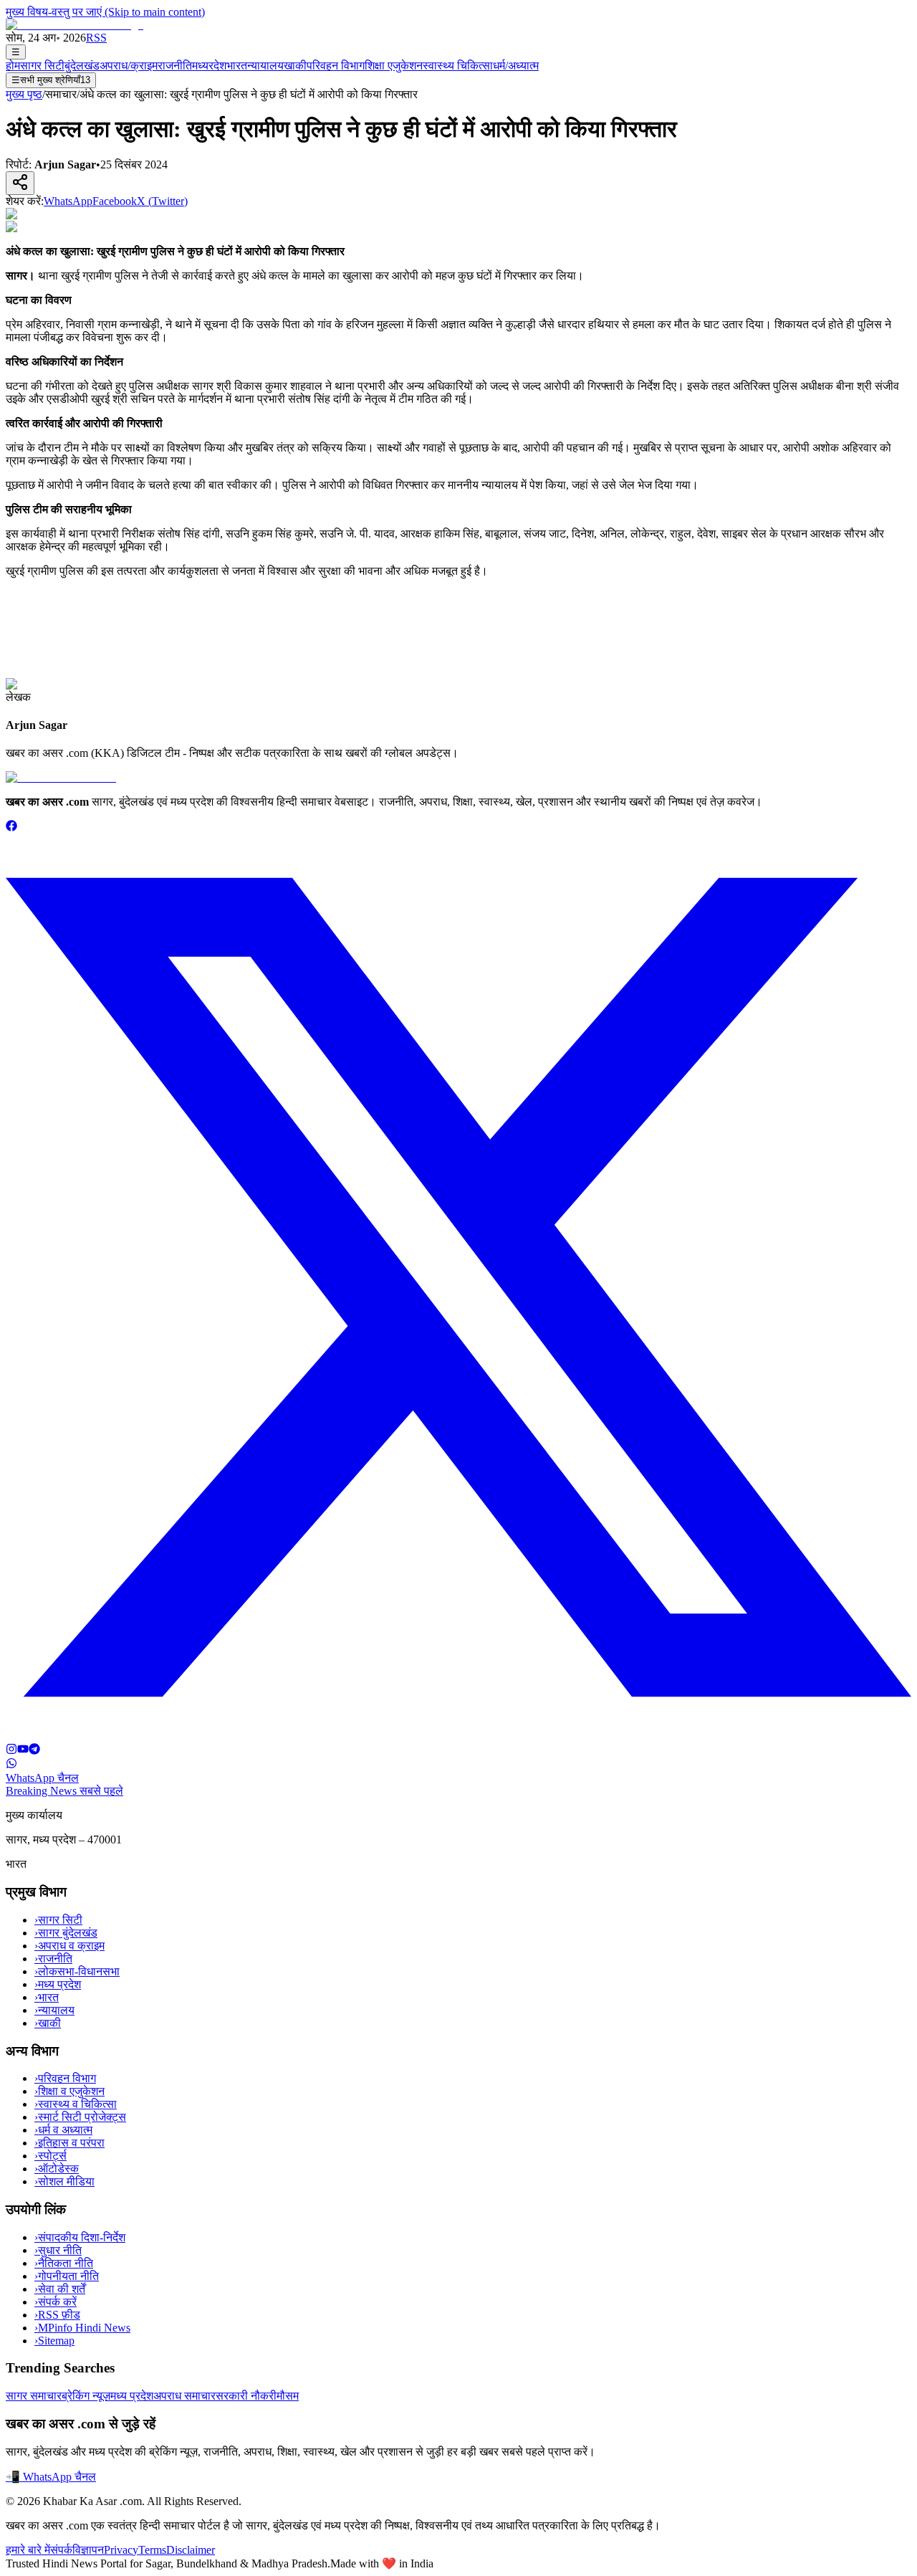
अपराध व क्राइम (69, 1946)
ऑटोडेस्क (57, 2169)
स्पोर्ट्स (51, 2156)
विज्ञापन (88, 2550)
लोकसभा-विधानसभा (77, 1971)
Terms (152, 2550)
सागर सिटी (42, 66)
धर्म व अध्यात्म (63, 2130)
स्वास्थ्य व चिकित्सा (76, 2104)
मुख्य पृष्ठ (24, 94)
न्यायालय (265, 66)
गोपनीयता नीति (67, 2276)
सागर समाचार (34, 2396)
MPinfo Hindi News (82, 2328)
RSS (96, 38)
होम (13, 66)
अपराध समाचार (184, 2396)
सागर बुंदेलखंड (66, 1933)
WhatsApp (68, 201)
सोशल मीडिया (64, 2181)
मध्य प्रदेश (58, 1984)
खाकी (295, 66)
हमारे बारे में (28, 2550)
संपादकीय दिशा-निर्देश (80, 2237)
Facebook (115, 201)
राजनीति (175, 66)
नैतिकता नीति (64, 2263)
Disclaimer (191, 2550)
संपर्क (61, 2550)
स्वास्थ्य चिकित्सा (458, 66)
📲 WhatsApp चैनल (51, 2477)
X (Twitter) (162, 201)
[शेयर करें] (20, 183)
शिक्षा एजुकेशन (394, 66)
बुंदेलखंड (82, 66)
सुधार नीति (58, 2250)
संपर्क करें (56, 2302)
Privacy (121, 2550)
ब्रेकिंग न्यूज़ (86, 2396)
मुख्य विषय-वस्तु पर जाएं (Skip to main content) (105, 12)
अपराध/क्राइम (129, 66)
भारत (237, 66)
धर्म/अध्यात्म (516, 66)
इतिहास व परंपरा (69, 2143)
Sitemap (54, 2341)
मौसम (288, 2396)
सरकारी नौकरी (246, 2396)
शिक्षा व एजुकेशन (69, 2091)
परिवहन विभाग (336, 66)
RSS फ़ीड (57, 2315)
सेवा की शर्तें (60, 2289)
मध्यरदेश (209, 66)
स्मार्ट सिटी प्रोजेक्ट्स (80, 2117)
